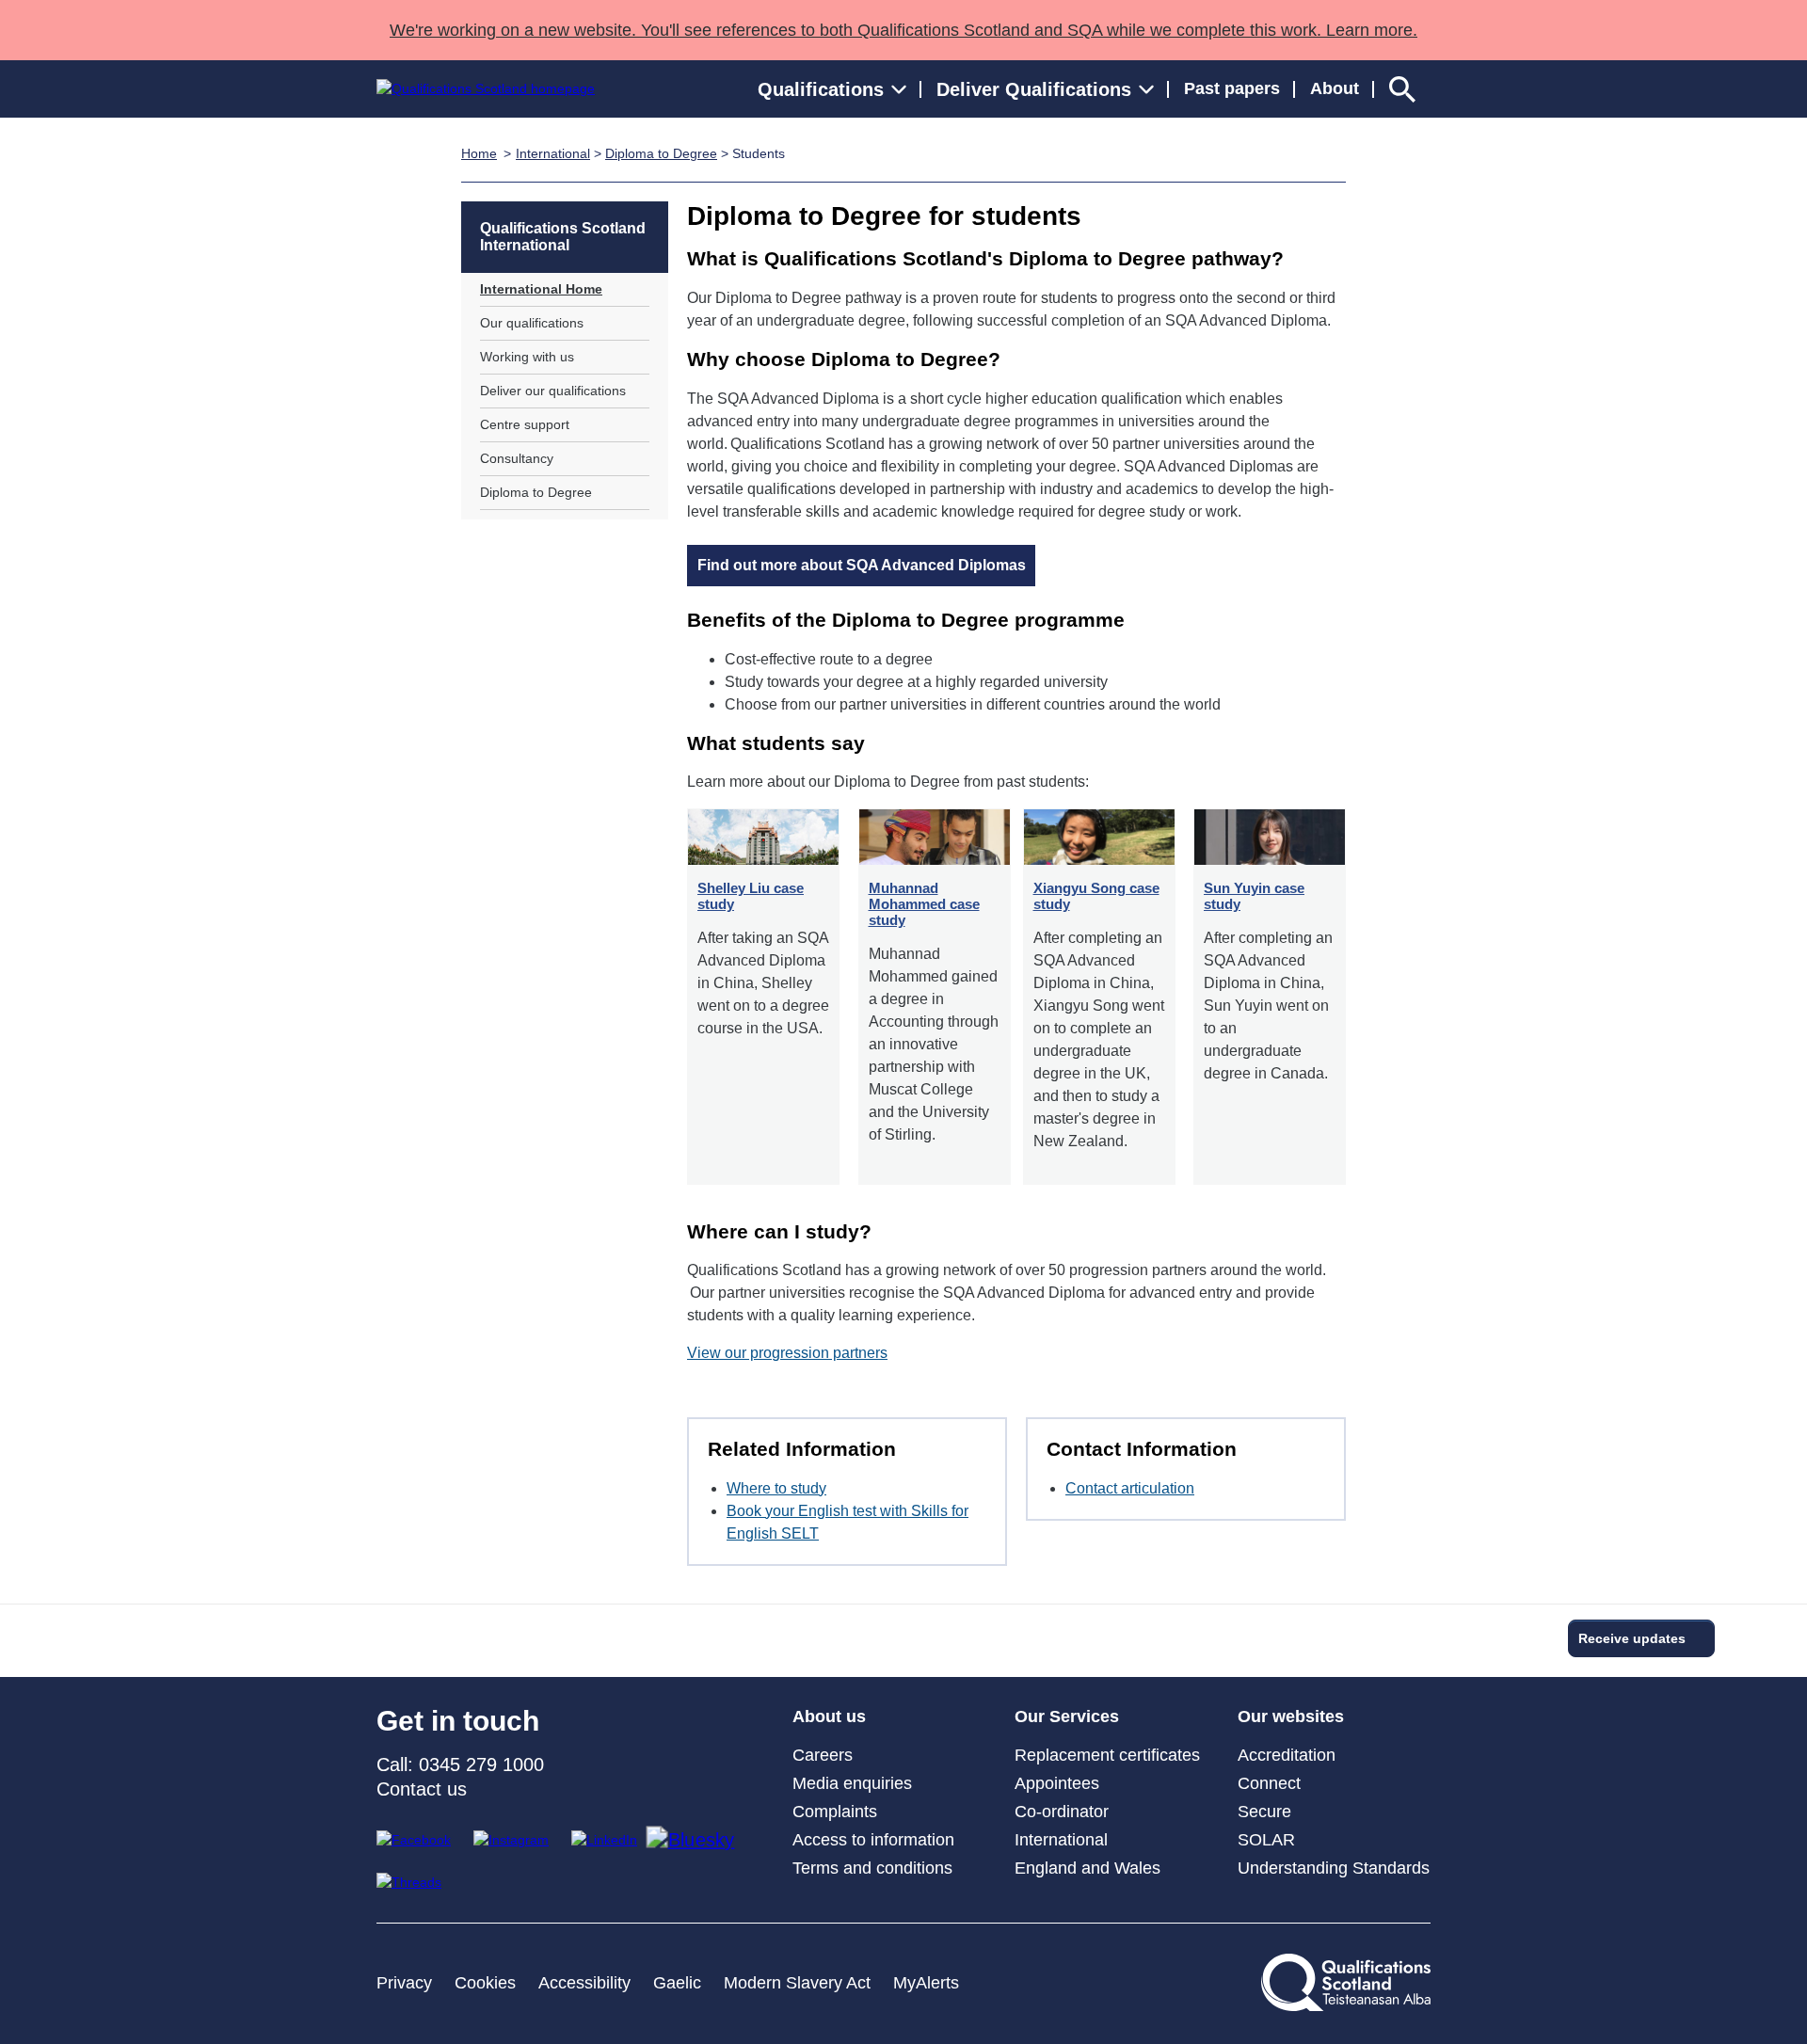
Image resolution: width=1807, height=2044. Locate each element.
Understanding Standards (1334, 1868)
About (1335, 88)
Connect (1269, 1783)
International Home (541, 289)
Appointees (1057, 1783)
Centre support (525, 424)
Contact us (422, 1789)
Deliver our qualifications (553, 391)
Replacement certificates (1107, 1755)
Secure (1264, 1812)
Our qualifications (532, 323)
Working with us (527, 357)
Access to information (873, 1840)
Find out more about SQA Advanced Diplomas (862, 565)
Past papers (1232, 88)
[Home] (486, 89)
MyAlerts (926, 1983)
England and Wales (1087, 1868)
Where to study (776, 1488)
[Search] (1402, 89)
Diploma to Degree (661, 153)
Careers (823, 1755)
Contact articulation (1130, 1488)
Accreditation (1287, 1755)
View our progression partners (787, 1353)
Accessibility (584, 1983)
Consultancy (517, 458)
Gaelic (677, 1983)
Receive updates (1632, 1638)
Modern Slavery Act (797, 1983)
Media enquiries (852, 1783)
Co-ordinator (1062, 1812)
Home (479, 153)
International (553, 153)
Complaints (835, 1812)
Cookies (485, 1983)
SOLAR (1266, 1840)
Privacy (404, 1983)
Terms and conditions (872, 1868)
